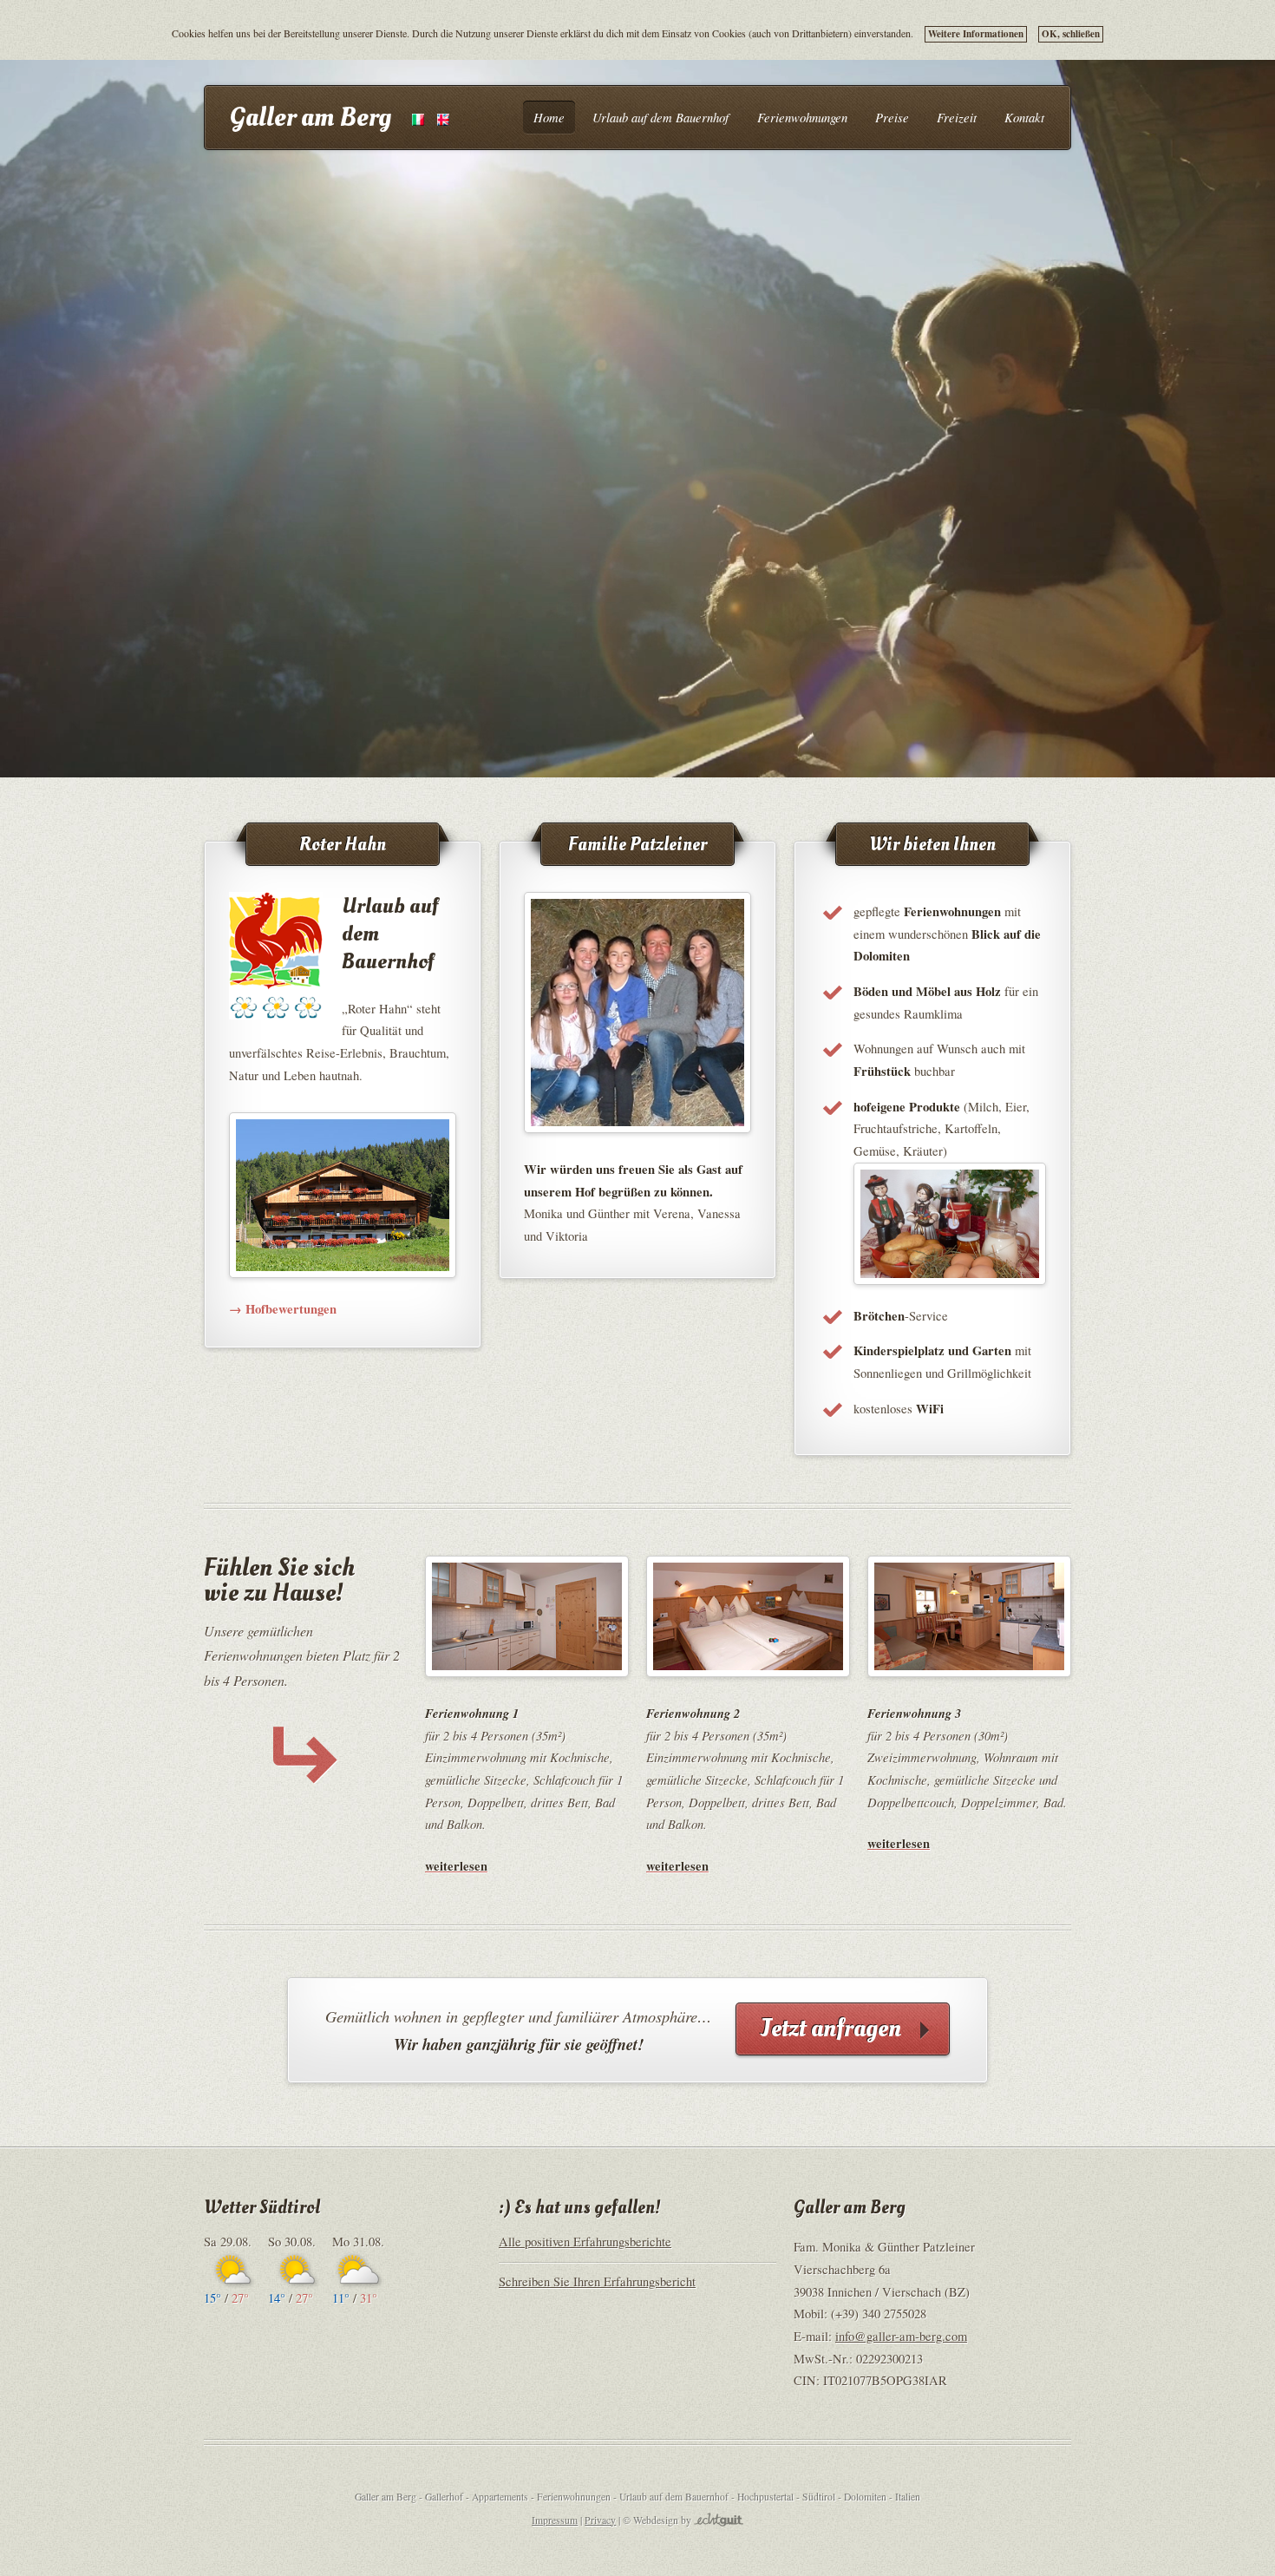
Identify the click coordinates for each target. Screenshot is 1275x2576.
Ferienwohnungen (802, 117)
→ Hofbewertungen (283, 1309)
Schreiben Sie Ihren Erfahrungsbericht (597, 2281)
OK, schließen (1071, 34)
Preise (892, 117)
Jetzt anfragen (831, 2029)
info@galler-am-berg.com (901, 2336)
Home (549, 117)
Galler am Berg (310, 117)
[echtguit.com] (719, 2520)
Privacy (600, 2520)
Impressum (555, 2520)
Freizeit (957, 117)
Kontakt (1024, 117)
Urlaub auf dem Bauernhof (660, 117)
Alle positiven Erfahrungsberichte (585, 2242)
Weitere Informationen (976, 34)
